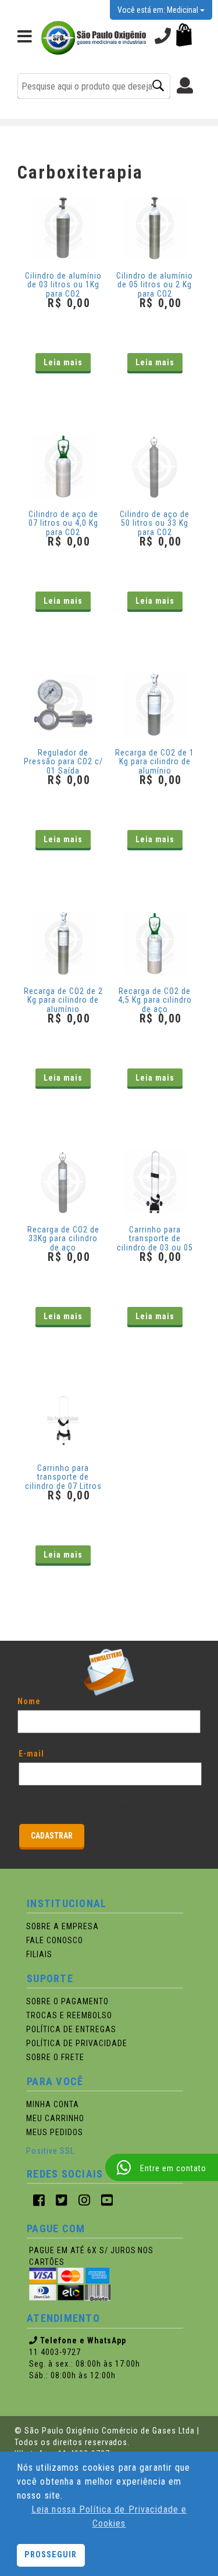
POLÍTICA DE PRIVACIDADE (77, 2043)
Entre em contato (173, 2168)
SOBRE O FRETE (55, 2057)
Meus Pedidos (55, 2132)
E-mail (31, 1754)
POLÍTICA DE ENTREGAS (71, 2029)
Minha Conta (53, 2104)
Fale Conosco (55, 1940)
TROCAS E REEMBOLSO (69, 2015)
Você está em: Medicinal (159, 10)
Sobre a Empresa (62, 1926)
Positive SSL (50, 2151)
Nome (29, 1701)
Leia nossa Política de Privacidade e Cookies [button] (109, 2516)
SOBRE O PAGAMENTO (67, 2001)
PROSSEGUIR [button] (51, 2555)
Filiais (39, 1954)
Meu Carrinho (55, 2118)
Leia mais (63, 362)
